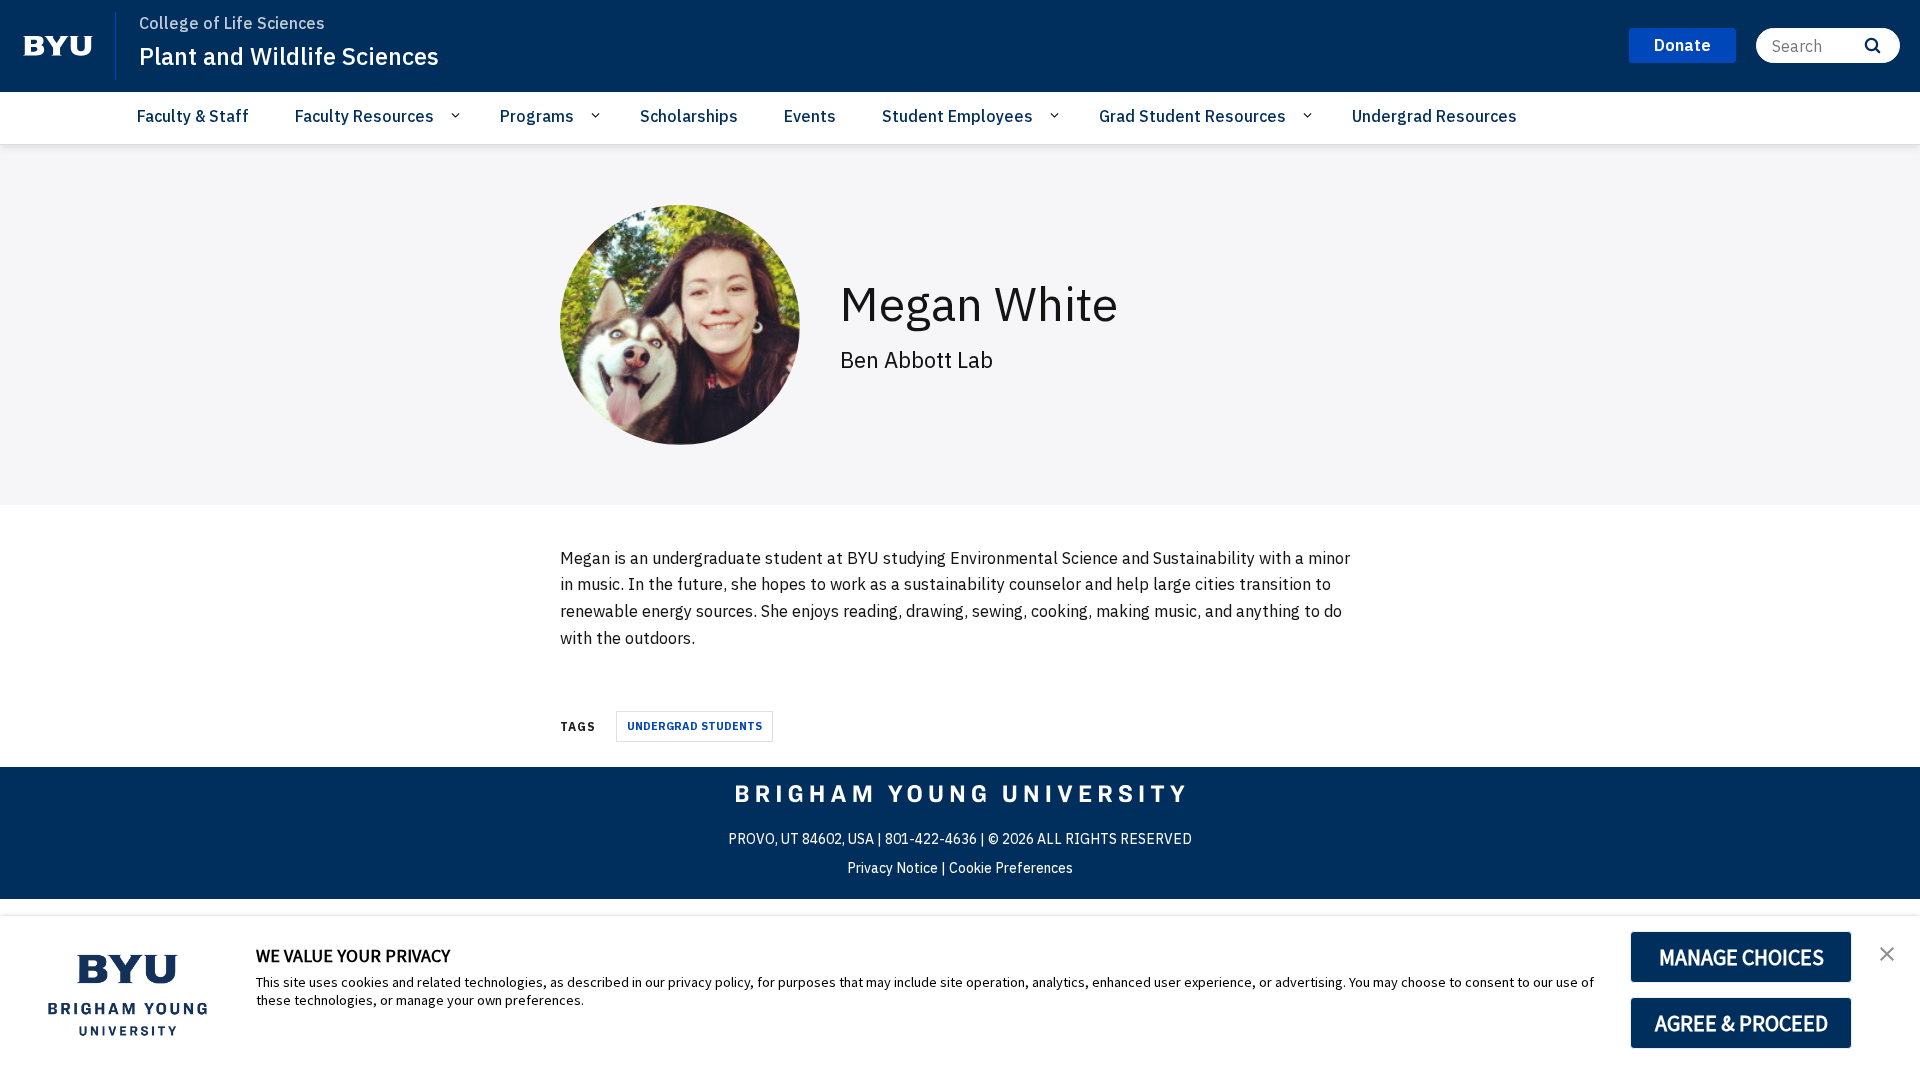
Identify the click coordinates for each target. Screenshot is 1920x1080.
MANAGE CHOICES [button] (1741, 957)
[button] (1887, 952)
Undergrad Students (694, 726)
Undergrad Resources (1434, 116)
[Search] (1872, 45)
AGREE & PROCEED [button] (1741, 1023)
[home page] (58, 46)
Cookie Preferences (1011, 868)
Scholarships (689, 116)
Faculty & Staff (193, 116)
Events (810, 116)
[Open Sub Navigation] (458, 115)
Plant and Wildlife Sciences (289, 56)
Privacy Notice (892, 868)
